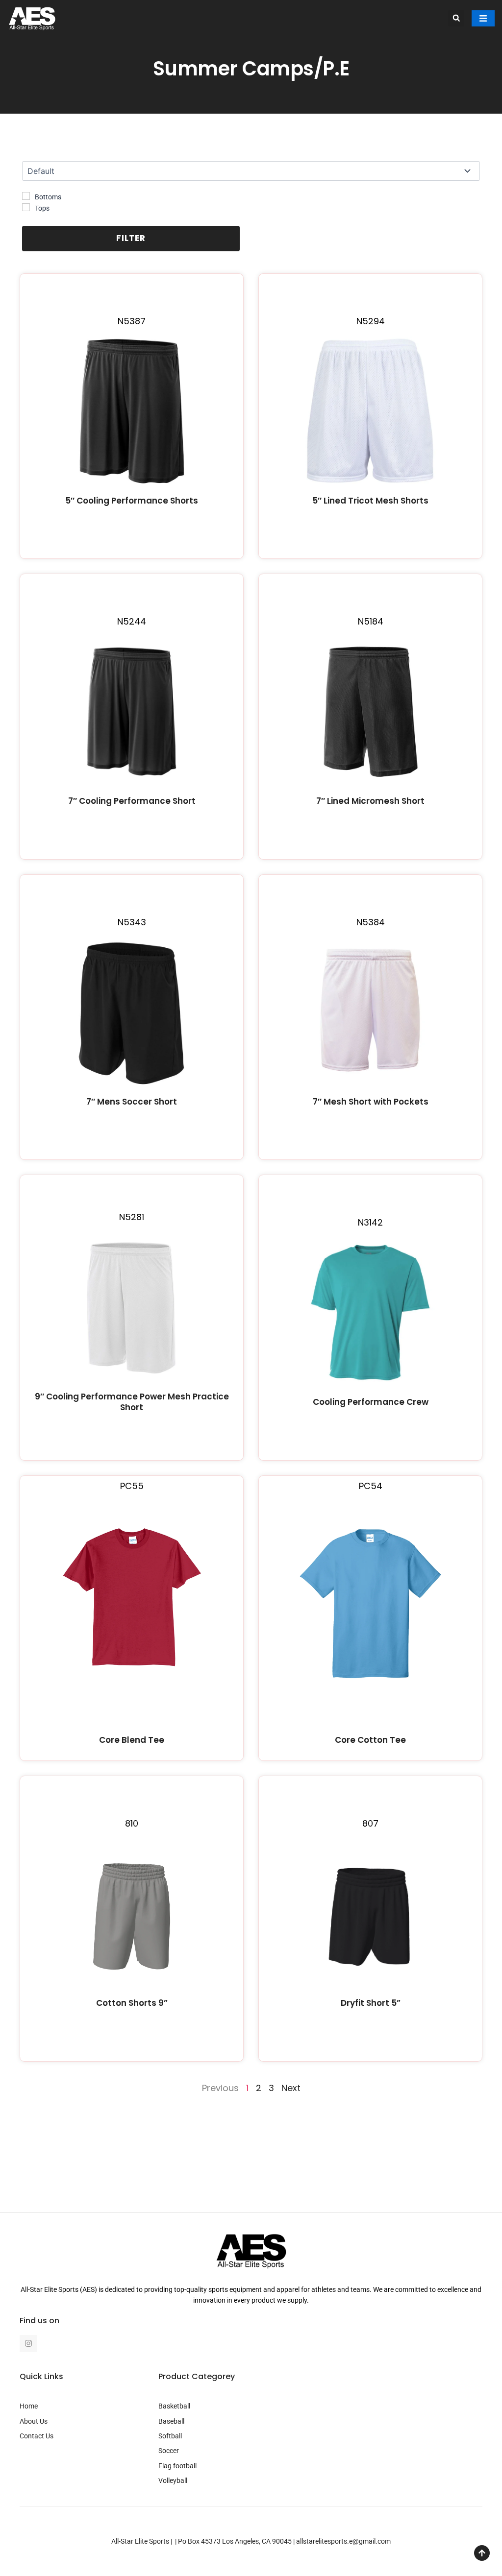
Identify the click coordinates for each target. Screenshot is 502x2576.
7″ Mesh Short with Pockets (371, 1102)
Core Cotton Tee (370, 1740)
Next (291, 2088)
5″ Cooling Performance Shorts (132, 501)
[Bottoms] (26, 196)
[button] (456, 18)
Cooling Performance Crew (371, 1402)
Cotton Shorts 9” (132, 2003)
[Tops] (26, 207)
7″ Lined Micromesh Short (370, 801)
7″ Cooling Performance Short (132, 801)
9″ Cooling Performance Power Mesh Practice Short (132, 1402)
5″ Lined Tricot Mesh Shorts (370, 501)
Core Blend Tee (132, 1740)
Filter (131, 238)
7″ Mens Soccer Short (132, 1102)
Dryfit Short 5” (371, 2003)
